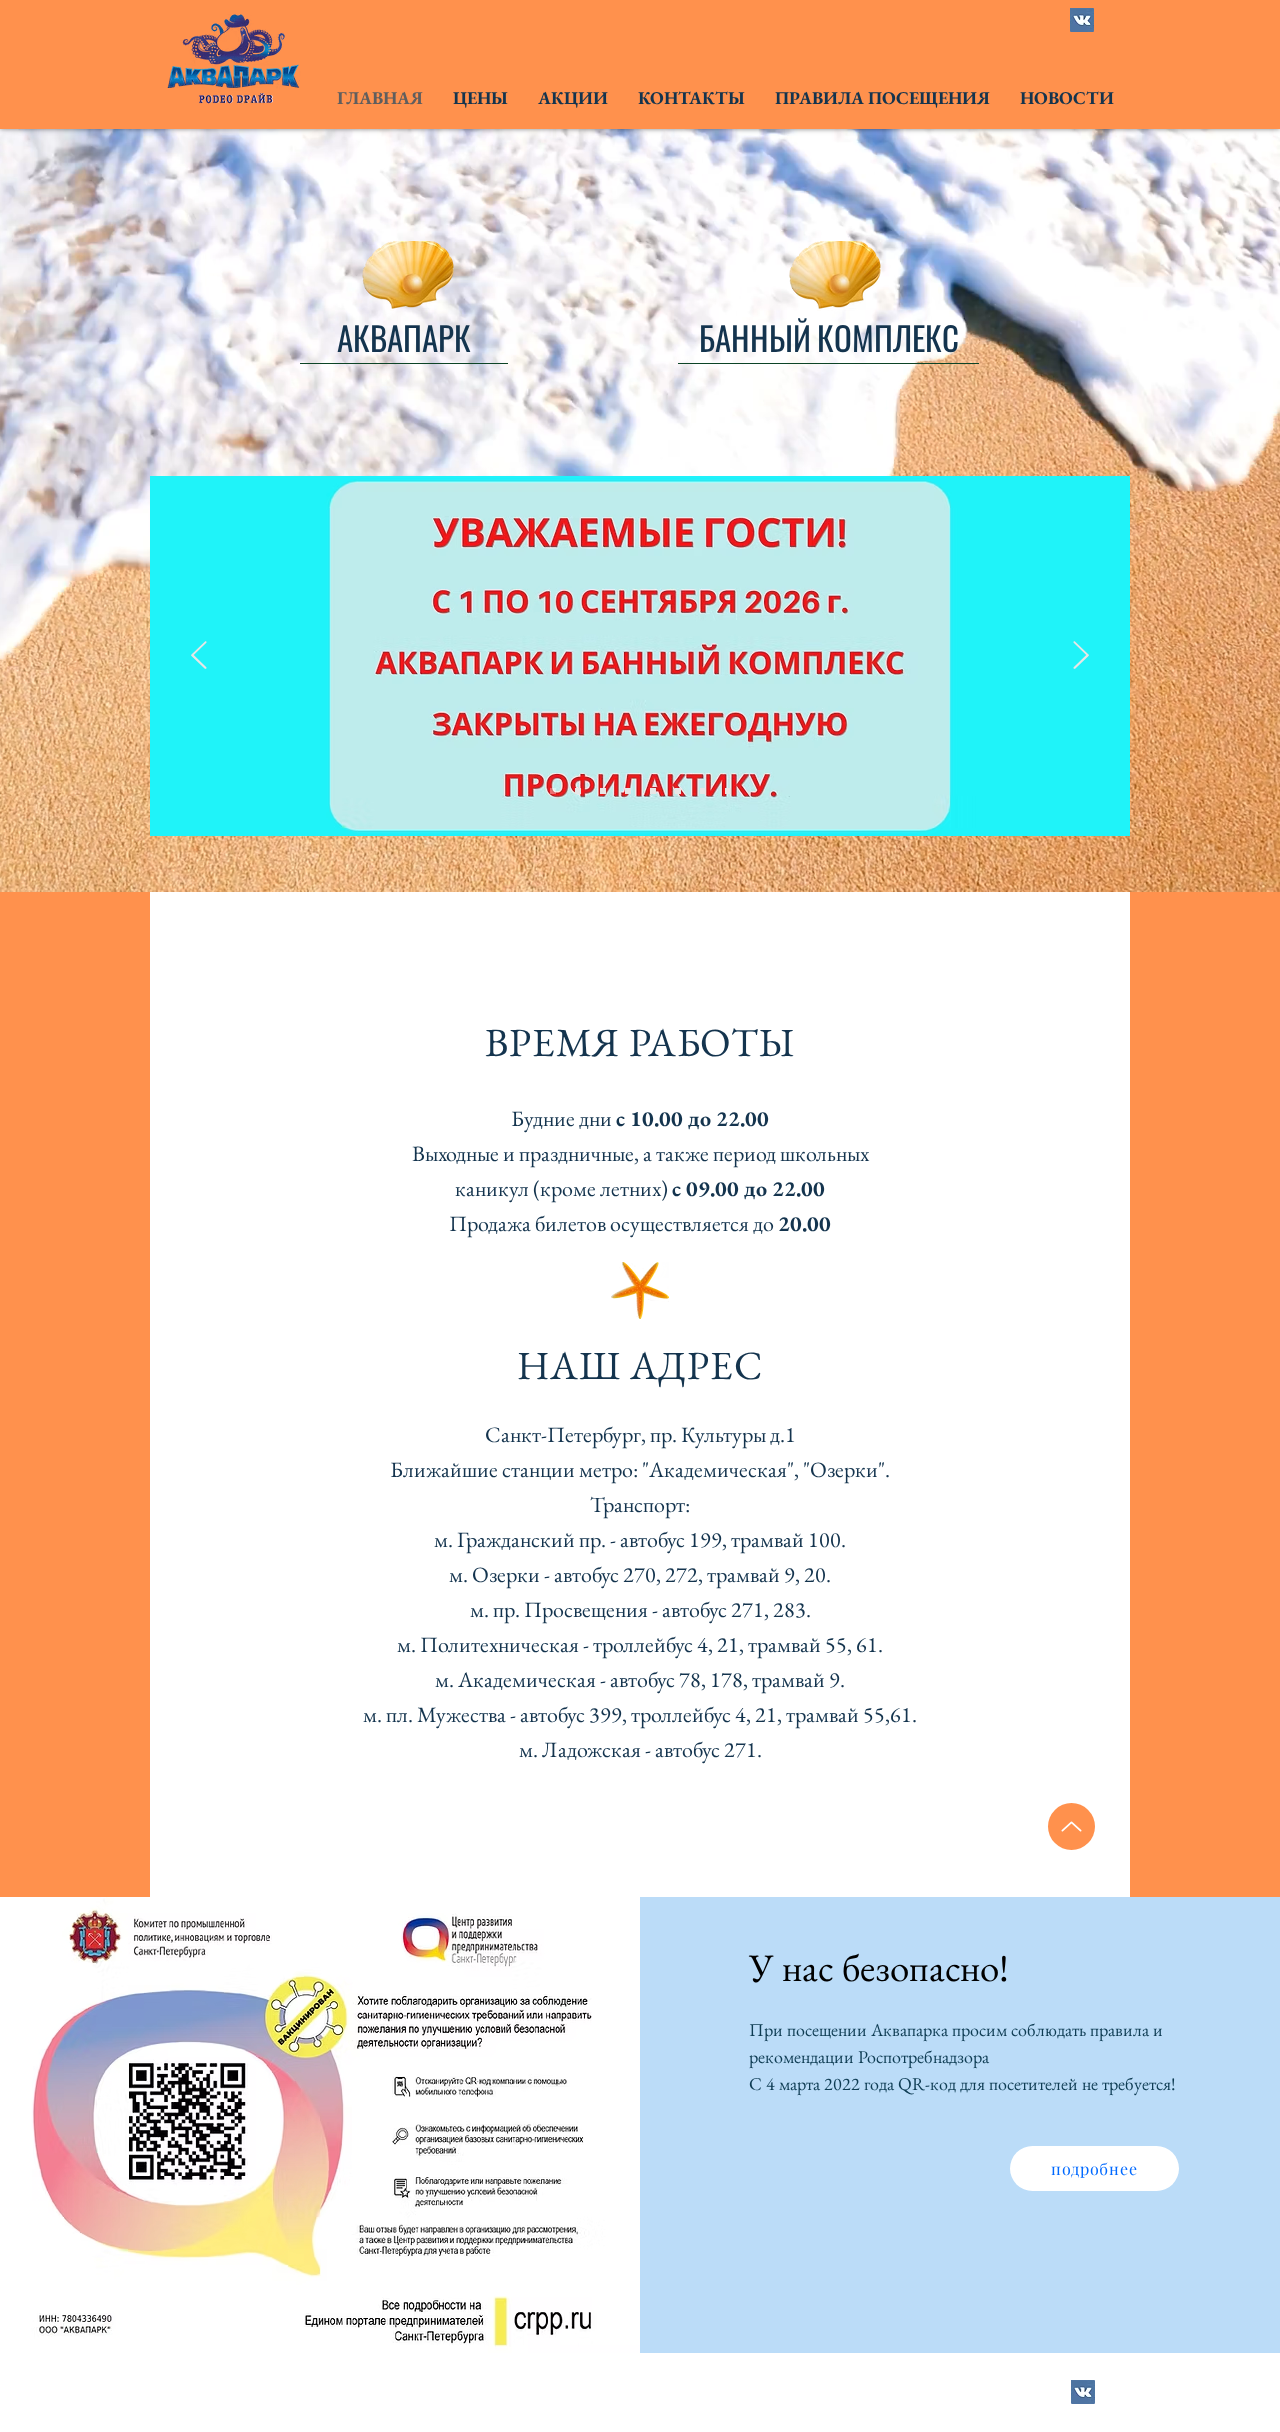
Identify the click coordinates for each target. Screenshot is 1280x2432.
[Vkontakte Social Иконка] (1082, 20)
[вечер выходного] (628, 791)
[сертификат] (603, 791)
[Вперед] (1081, 656)
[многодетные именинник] (578, 791)
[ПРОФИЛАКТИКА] (553, 791)
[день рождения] (728, 791)
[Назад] (199, 656)
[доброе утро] (703, 791)
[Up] (1071, 1826)
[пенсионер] (678, 791)
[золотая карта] (653, 791)
